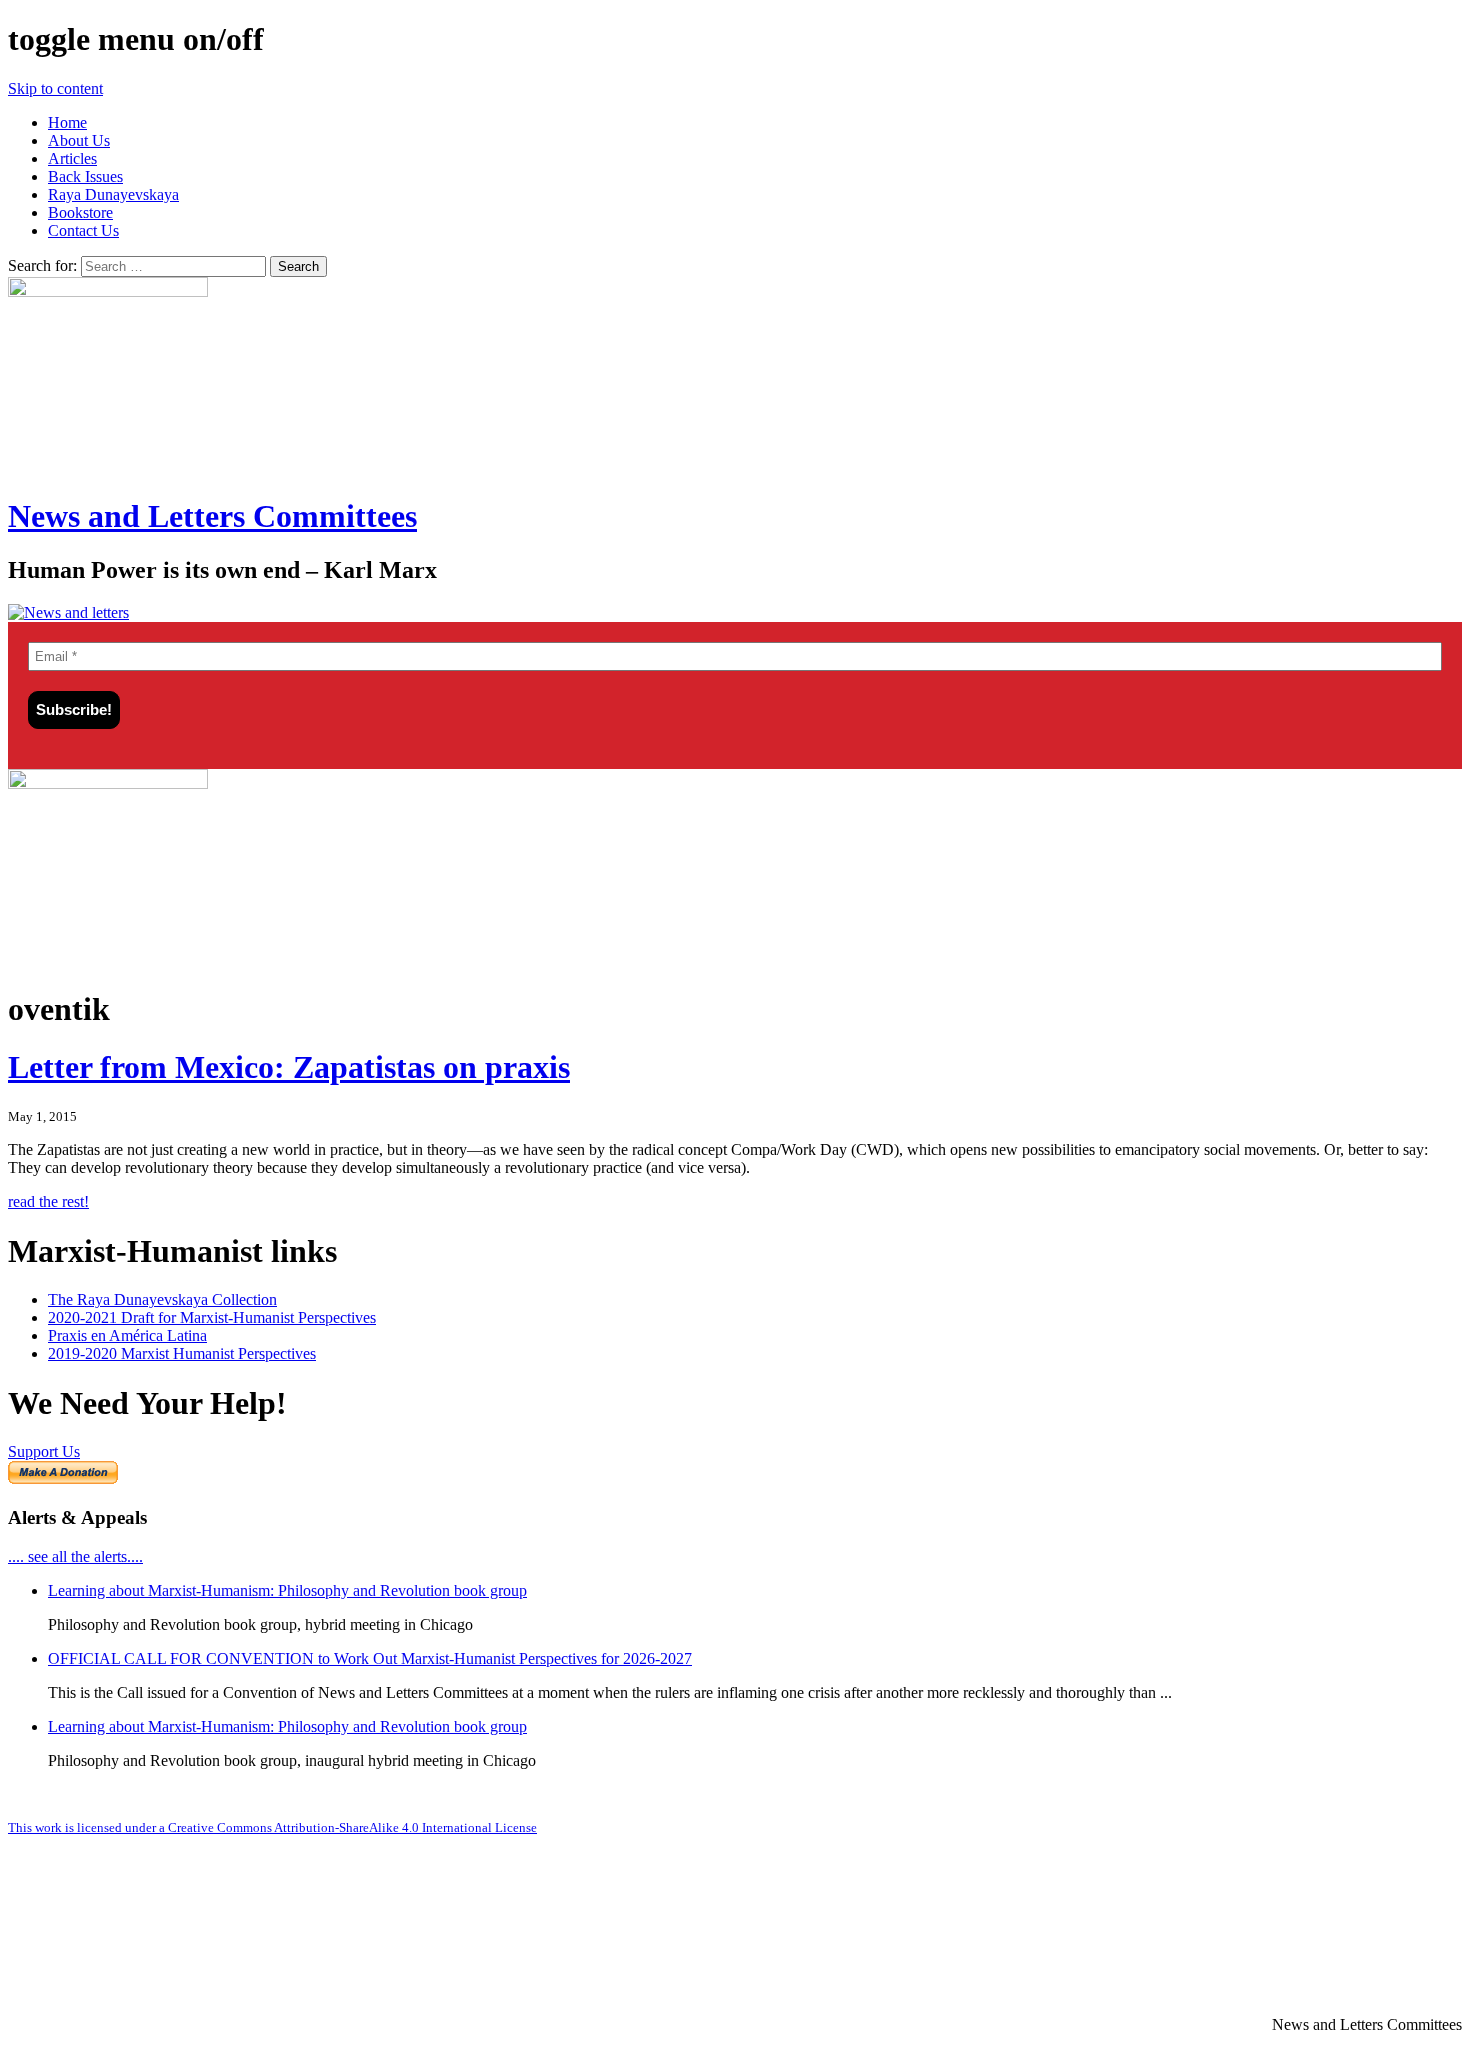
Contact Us (83, 230)
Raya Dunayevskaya (113, 194)
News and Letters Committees (212, 516)
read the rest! (48, 1201)
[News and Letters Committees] (68, 612)
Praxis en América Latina (127, 1335)
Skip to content (55, 88)
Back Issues (85, 176)
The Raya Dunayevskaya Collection (162, 1299)
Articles (72, 158)
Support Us (44, 1451)
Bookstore (80, 212)
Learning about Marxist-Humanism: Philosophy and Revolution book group (287, 1590)
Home (67, 122)
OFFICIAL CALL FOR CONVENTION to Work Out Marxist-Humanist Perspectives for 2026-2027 (370, 1658)
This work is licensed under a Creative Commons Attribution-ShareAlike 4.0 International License (272, 1827)
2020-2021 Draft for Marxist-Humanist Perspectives (212, 1317)
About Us (79, 140)
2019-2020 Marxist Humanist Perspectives (182, 1353)
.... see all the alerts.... (75, 1556)
